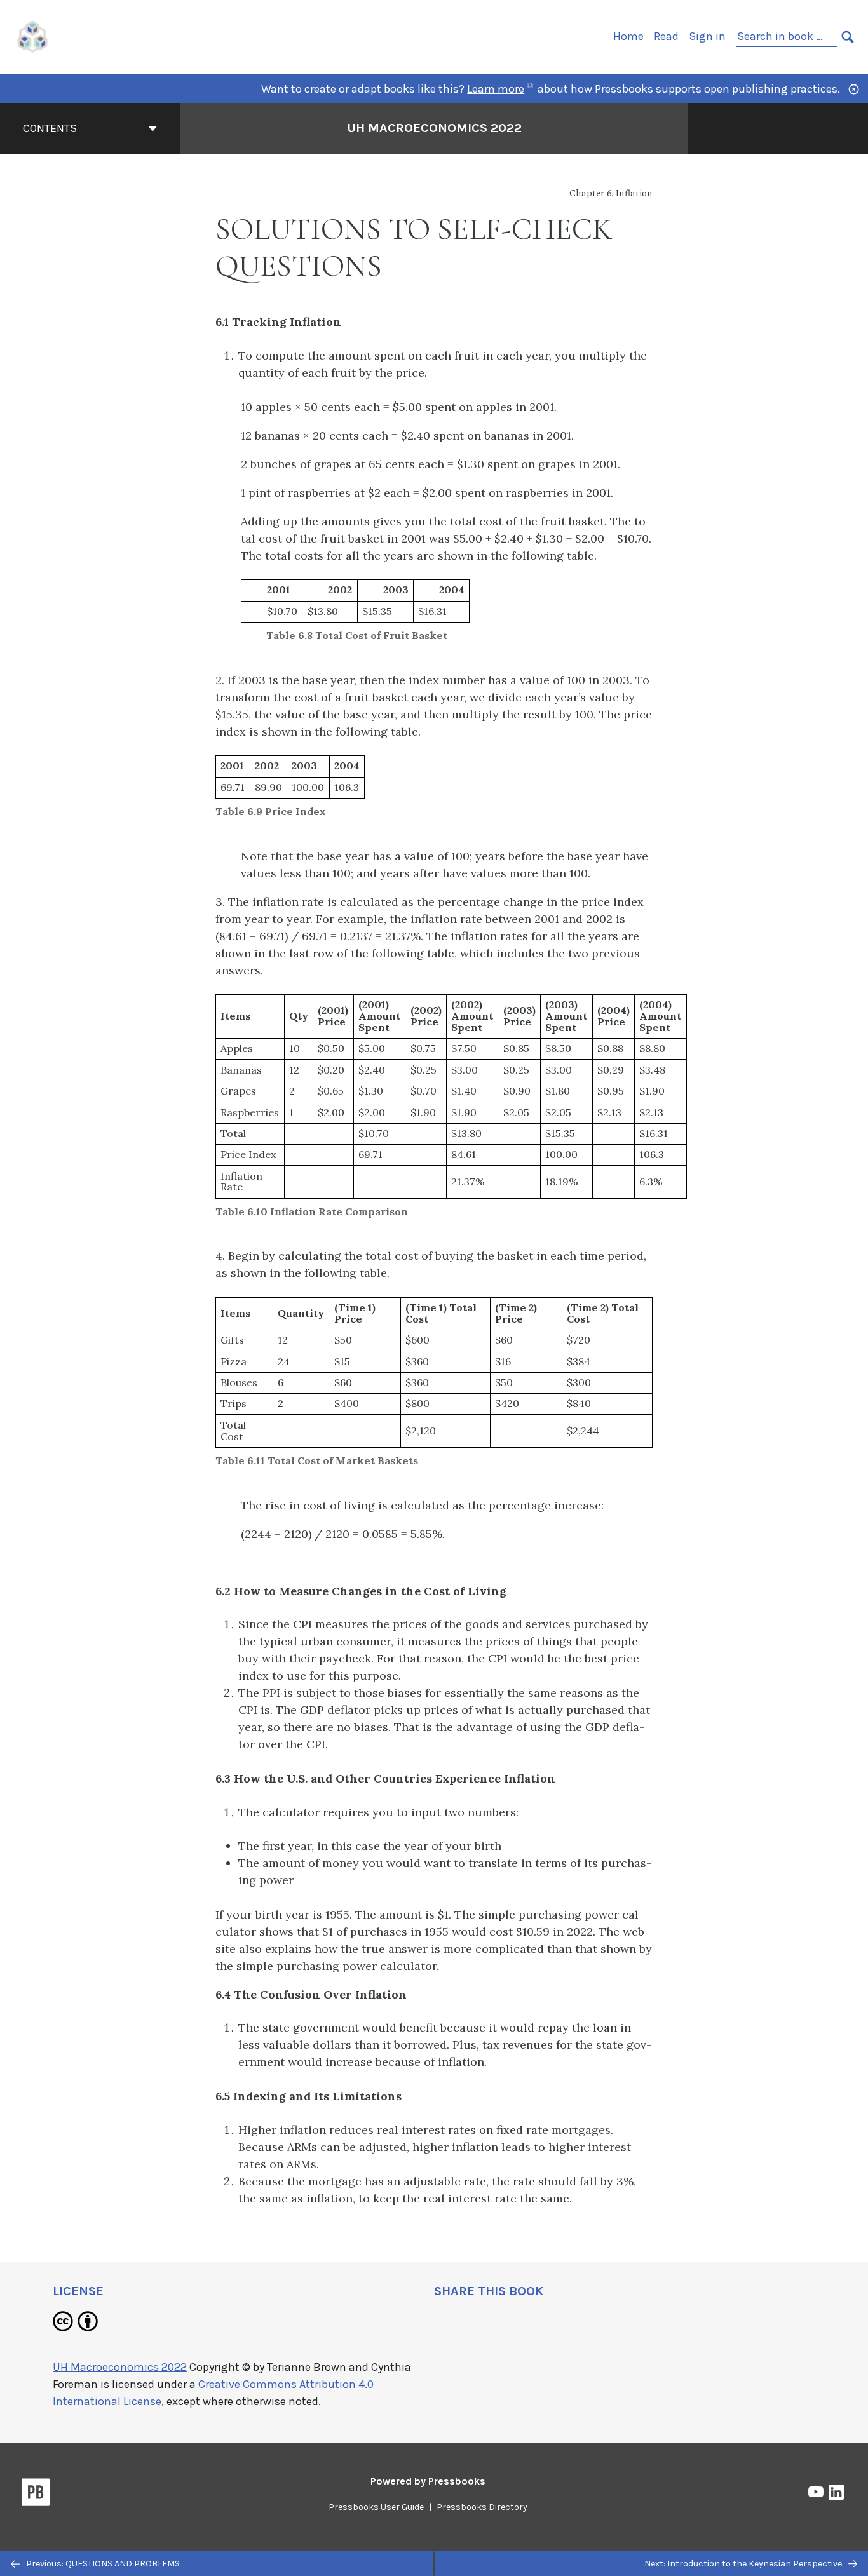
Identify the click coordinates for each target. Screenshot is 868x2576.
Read (666, 36)
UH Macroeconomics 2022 (434, 128)
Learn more (501, 89)
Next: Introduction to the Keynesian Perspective (744, 2564)
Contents (50, 128)
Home (628, 36)
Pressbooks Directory (482, 2507)
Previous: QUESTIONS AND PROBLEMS (102, 2564)
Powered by (428, 2481)
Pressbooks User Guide (376, 2507)
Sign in (707, 36)
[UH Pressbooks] (33, 36)
